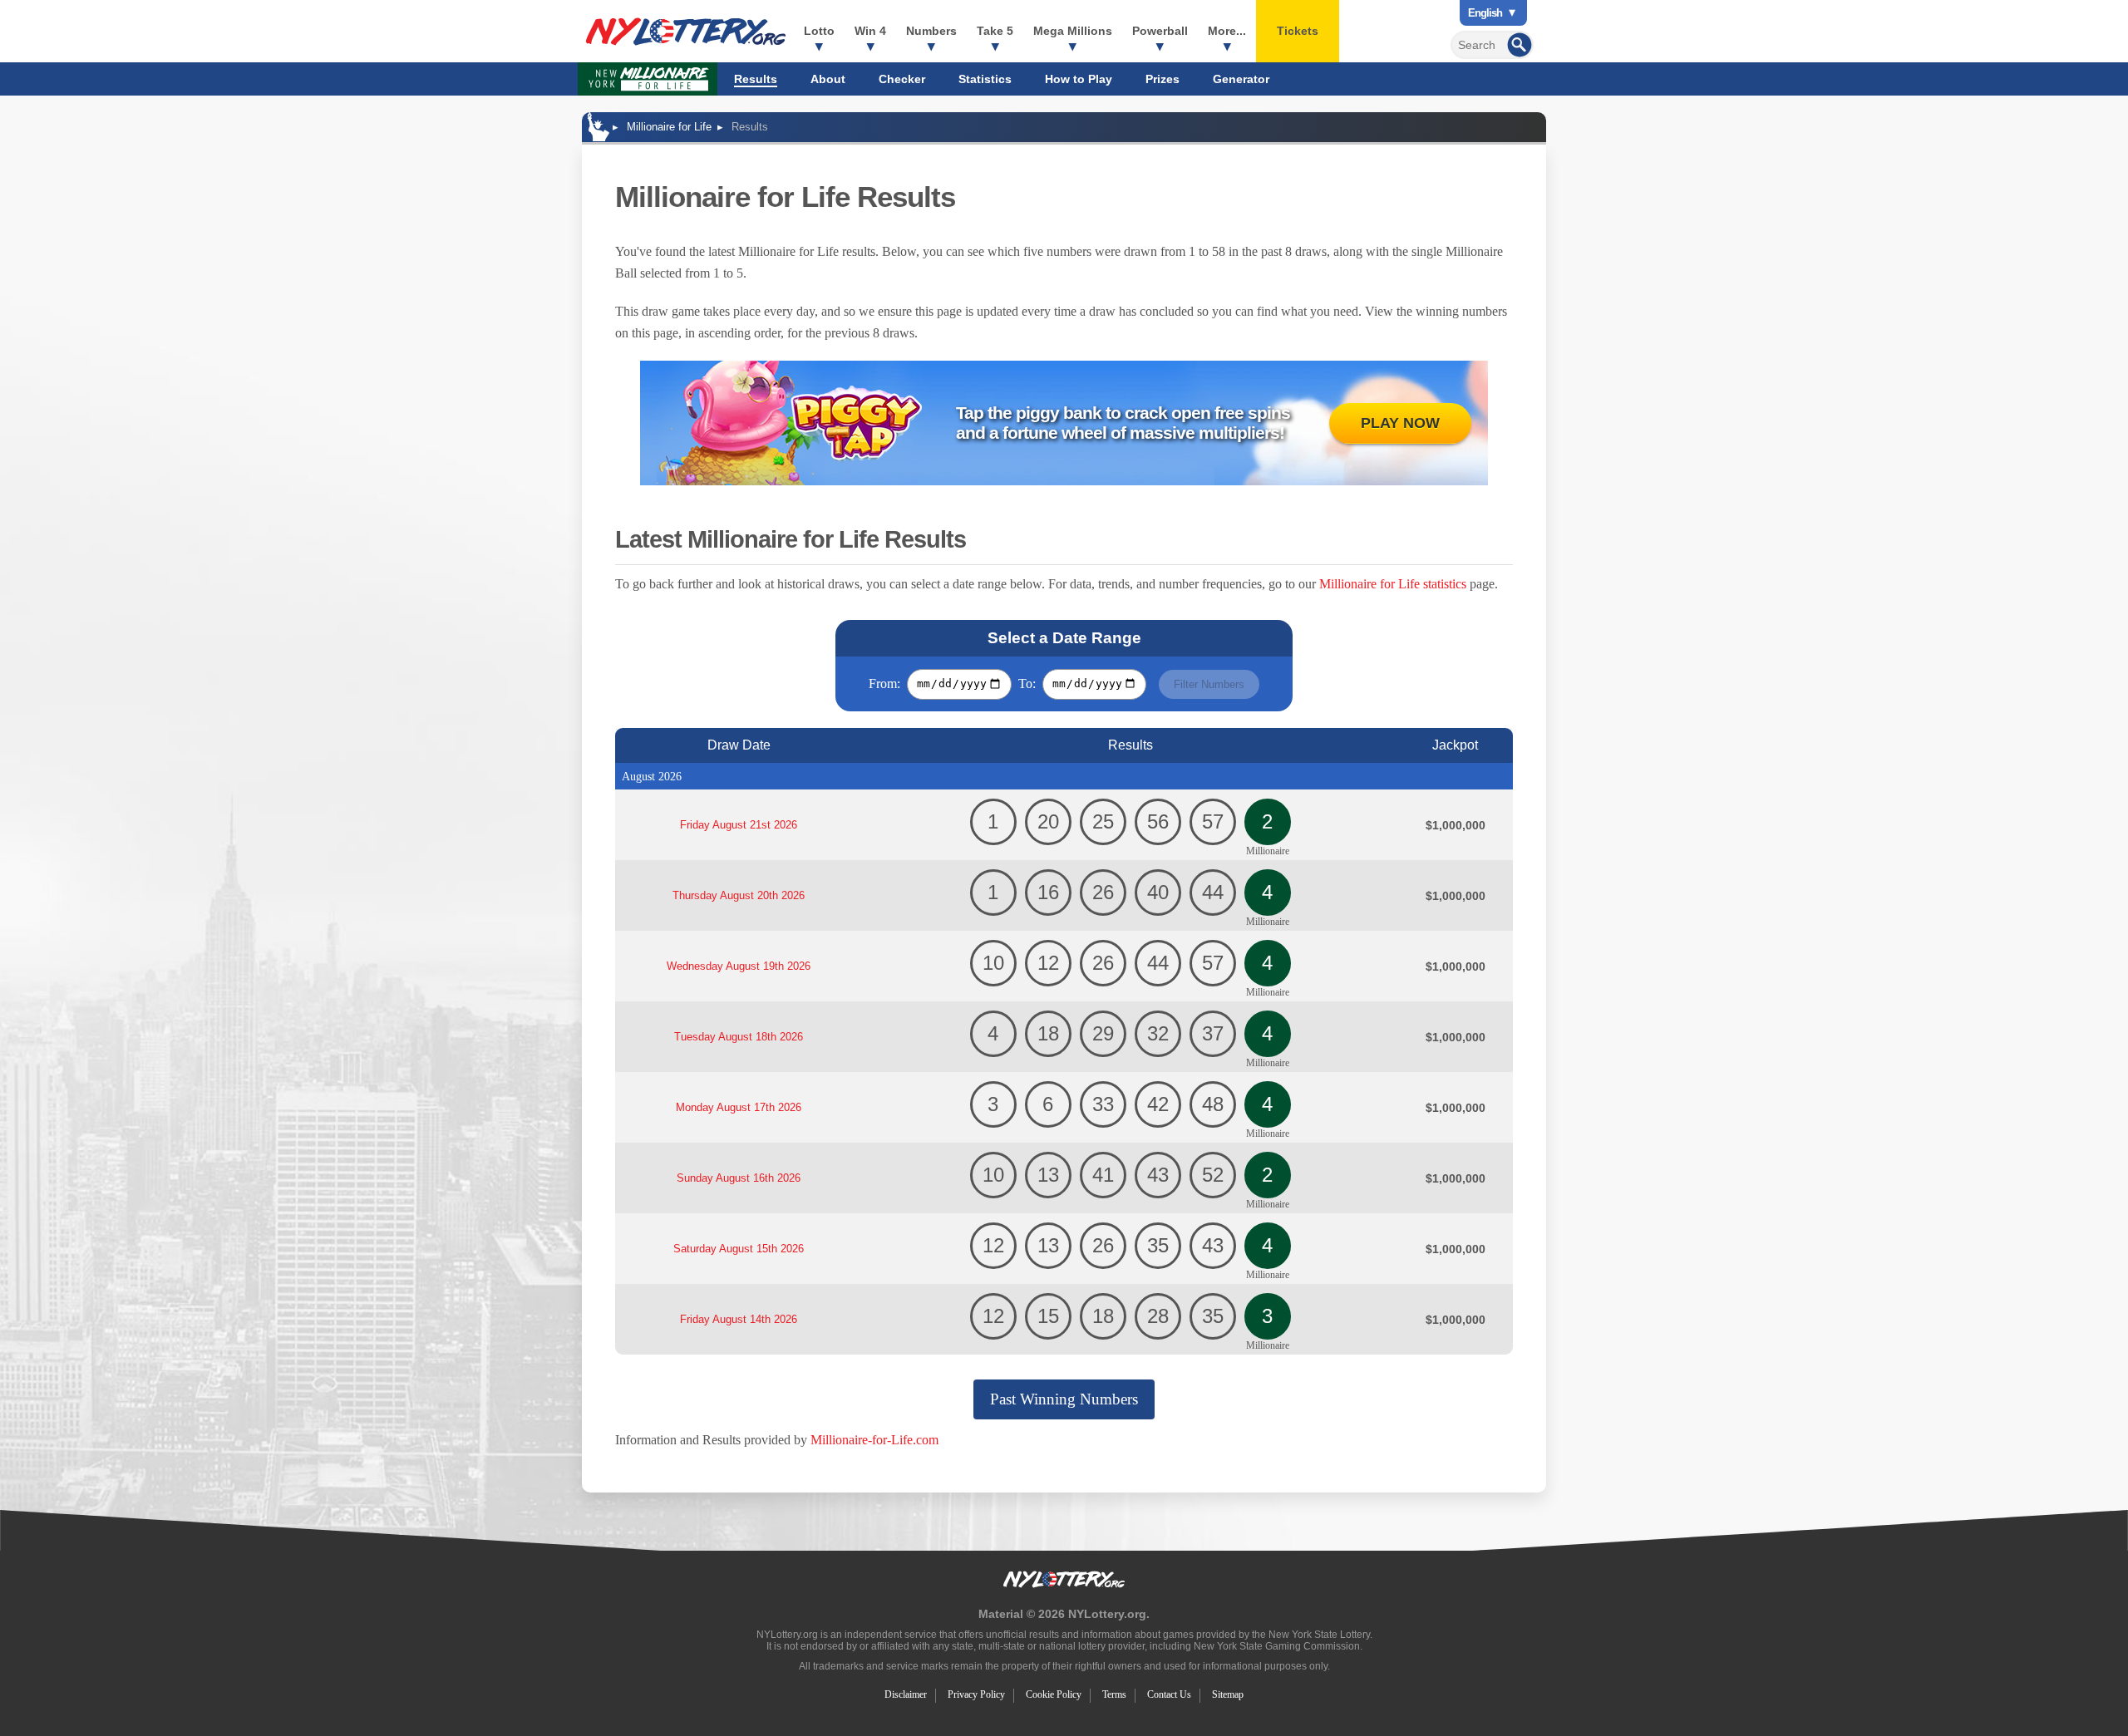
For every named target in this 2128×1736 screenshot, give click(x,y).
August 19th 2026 (739, 966)
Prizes (1163, 79)
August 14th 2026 (739, 1319)
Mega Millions (1073, 31)
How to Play (1079, 79)
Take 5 (995, 31)
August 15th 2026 (739, 1249)
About (828, 79)
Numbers (931, 31)
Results (756, 79)
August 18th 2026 (739, 1037)
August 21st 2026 (739, 825)
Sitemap (1228, 1694)
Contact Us (1169, 1694)
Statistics (985, 79)
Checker (902, 79)
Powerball (1160, 31)
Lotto (819, 31)
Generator (1241, 79)
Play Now (1400, 423)
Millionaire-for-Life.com (874, 1440)
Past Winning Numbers (1064, 1399)
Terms (1114, 1694)
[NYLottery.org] (686, 32)
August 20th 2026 (739, 895)
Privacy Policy (976, 1694)
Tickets (1298, 31)
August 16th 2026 (739, 1178)
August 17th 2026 (739, 1107)
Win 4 (870, 31)
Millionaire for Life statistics (1393, 584)
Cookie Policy (1054, 1694)
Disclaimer (906, 1694)
